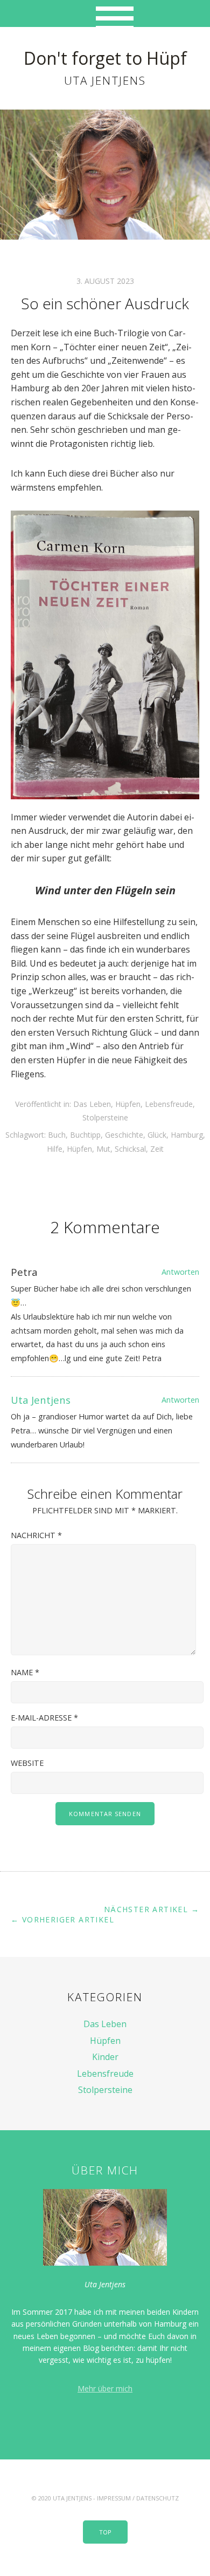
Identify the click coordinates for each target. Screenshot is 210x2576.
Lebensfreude (169, 1104)
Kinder (105, 2057)
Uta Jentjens (41, 1400)
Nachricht (36, 1535)
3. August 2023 (105, 281)
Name (25, 1672)
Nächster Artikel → (152, 1909)
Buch (57, 1135)
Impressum (114, 2498)
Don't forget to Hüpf (105, 58)
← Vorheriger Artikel (62, 1919)
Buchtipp (85, 1135)
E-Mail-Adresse (44, 1718)
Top (105, 2532)
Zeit (157, 1149)
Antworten (180, 1272)
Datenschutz (157, 2498)
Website (27, 1763)
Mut (103, 1149)
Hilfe (55, 1149)
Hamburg (187, 1135)
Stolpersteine (105, 1117)
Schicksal (130, 1149)
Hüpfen (128, 1104)
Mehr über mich (105, 2388)
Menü (105, 13)
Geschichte (124, 1135)
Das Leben (92, 1104)
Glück (157, 1135)
